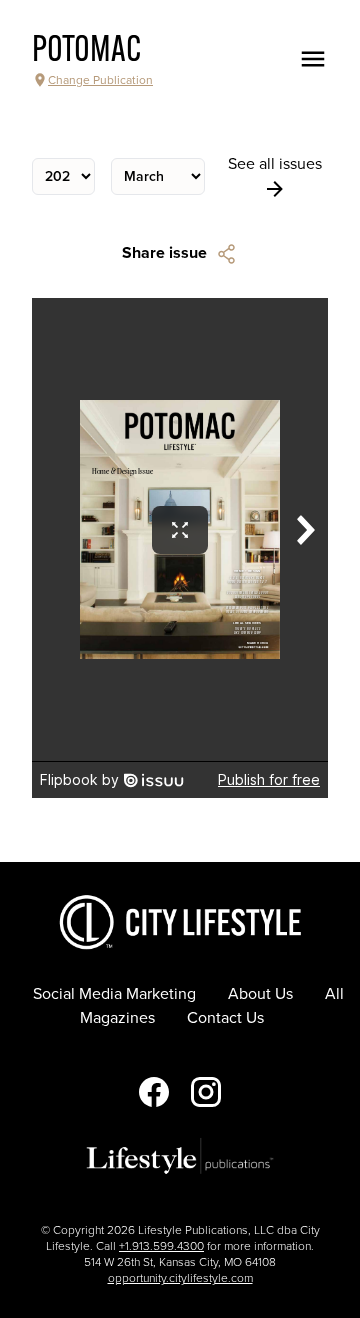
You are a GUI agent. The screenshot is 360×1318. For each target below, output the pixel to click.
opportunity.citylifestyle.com (180, 1278)
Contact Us (225, 1018)
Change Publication (100, 80)
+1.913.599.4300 (161, 1246)
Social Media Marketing (114, 994)
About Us (260, 994)
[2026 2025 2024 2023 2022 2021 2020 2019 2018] (63, 176)
